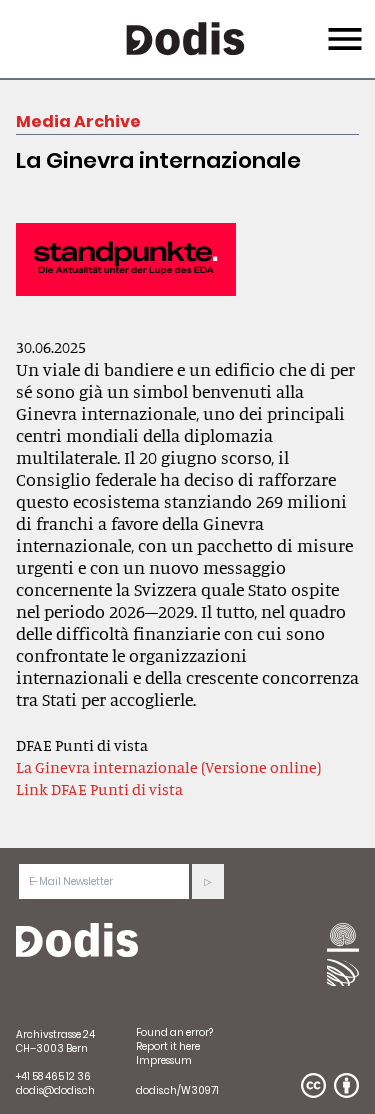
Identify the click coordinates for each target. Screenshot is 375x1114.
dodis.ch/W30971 (177, 1090)
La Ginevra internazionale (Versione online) (168, 767)
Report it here (168, 1046)
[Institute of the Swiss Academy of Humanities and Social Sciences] (343, 939)
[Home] (77, 941)
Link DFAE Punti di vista (99, 789)
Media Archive (78, 121)
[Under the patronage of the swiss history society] (343, 972)
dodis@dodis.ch (55, 1090)
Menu (342, 27)
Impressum (164, 1060)
